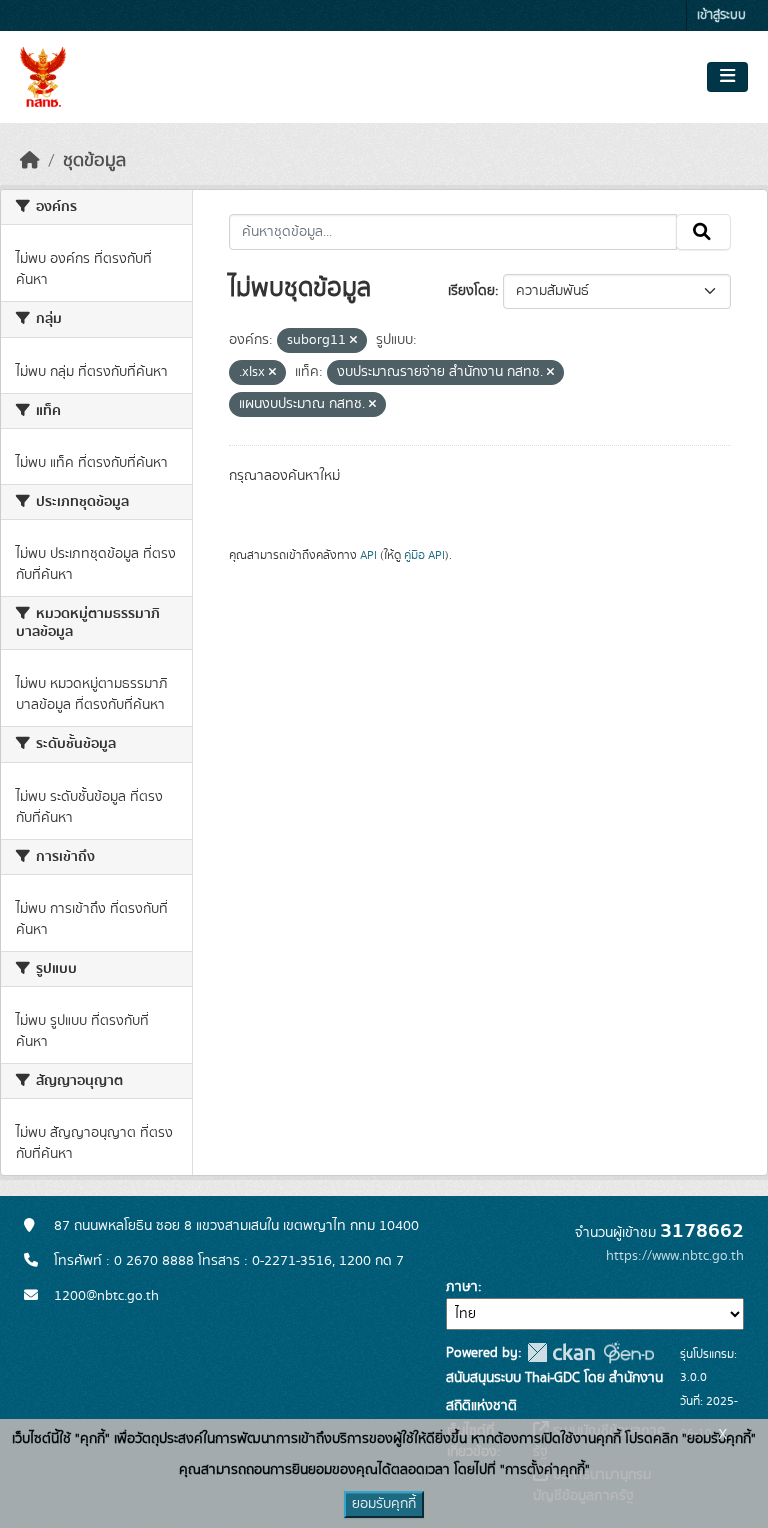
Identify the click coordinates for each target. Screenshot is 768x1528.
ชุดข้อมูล (94, 161)
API (368, 555)
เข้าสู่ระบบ (721, 15)
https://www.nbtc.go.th (675, 1256)
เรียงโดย (471, 291)
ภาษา (462, 1287)
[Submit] (703, 232)
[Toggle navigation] (727, 77)
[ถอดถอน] (353, 341)
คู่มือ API (424, 555)
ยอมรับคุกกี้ (384, 1504)
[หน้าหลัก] (30, 161)
